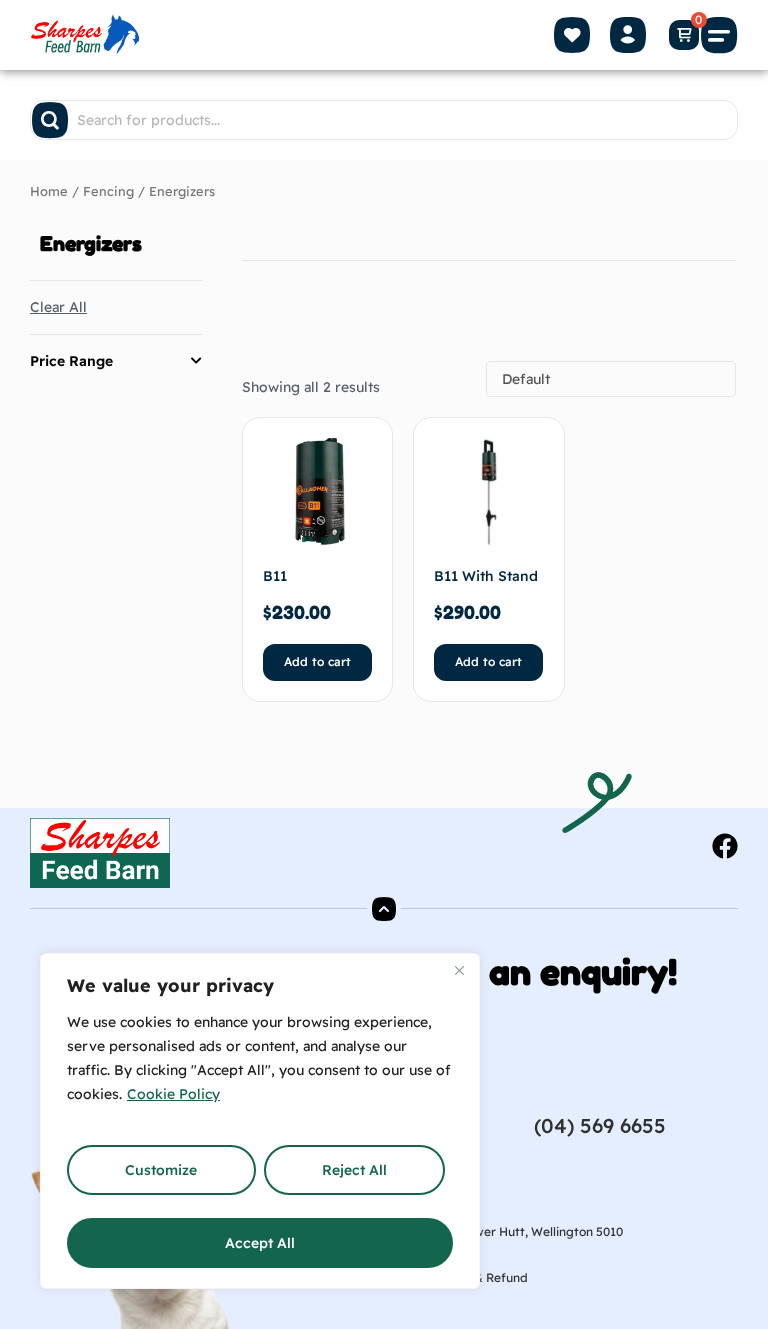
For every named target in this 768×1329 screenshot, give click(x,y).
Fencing (108, 191)
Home (49, 191)
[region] (260, 1121)
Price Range (71, 361)
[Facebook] (725, 846)
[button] (720, 35)
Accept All (260, 1243)
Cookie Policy (173, 1094)
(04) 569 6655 (600, 1125)
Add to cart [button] (317, 661)
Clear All (58, 307)
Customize (161, 1170)
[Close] (459, 970)
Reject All (354, 1170)
